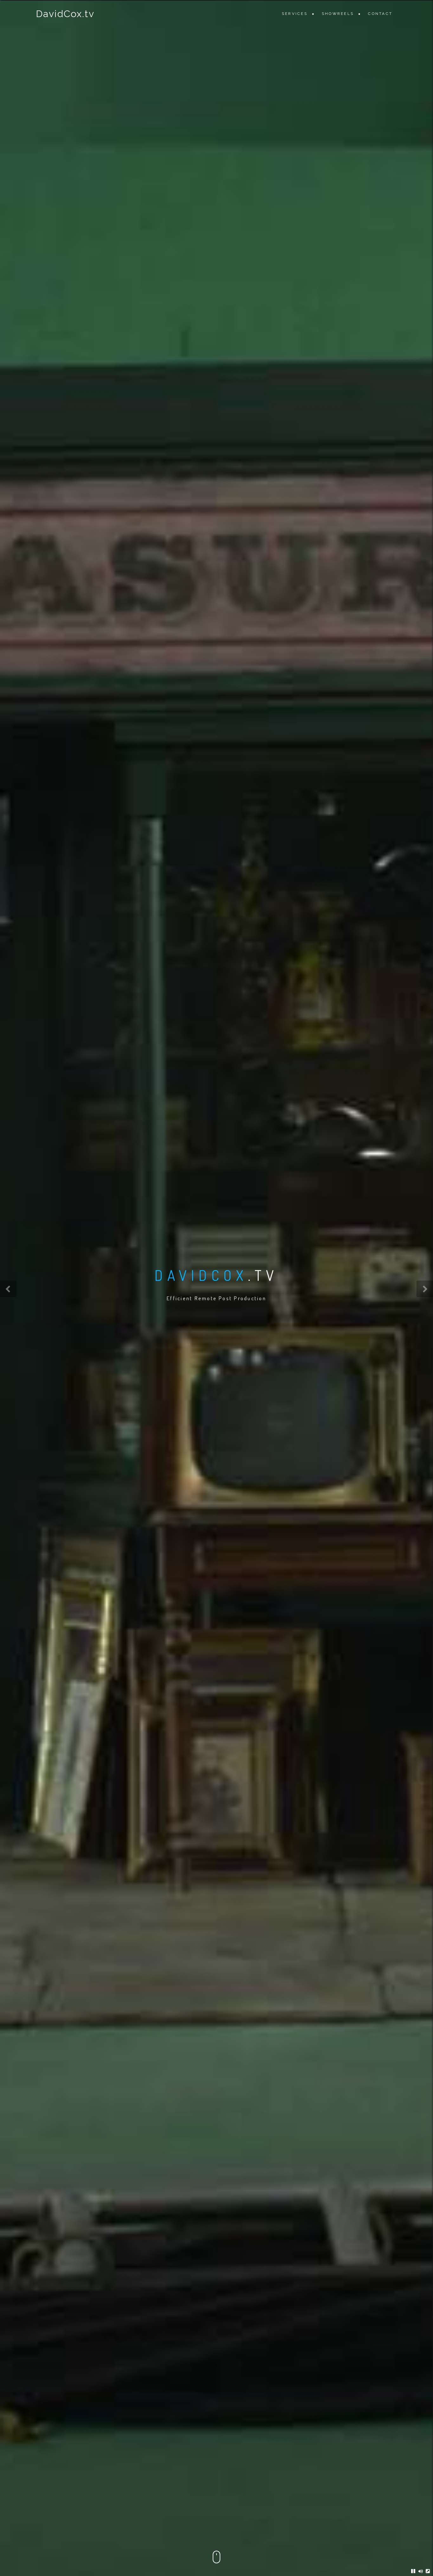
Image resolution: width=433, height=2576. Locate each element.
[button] (8, 1289)
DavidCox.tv (65, 14)
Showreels (338, 14)
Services (295, 14)
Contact (380, 14)
